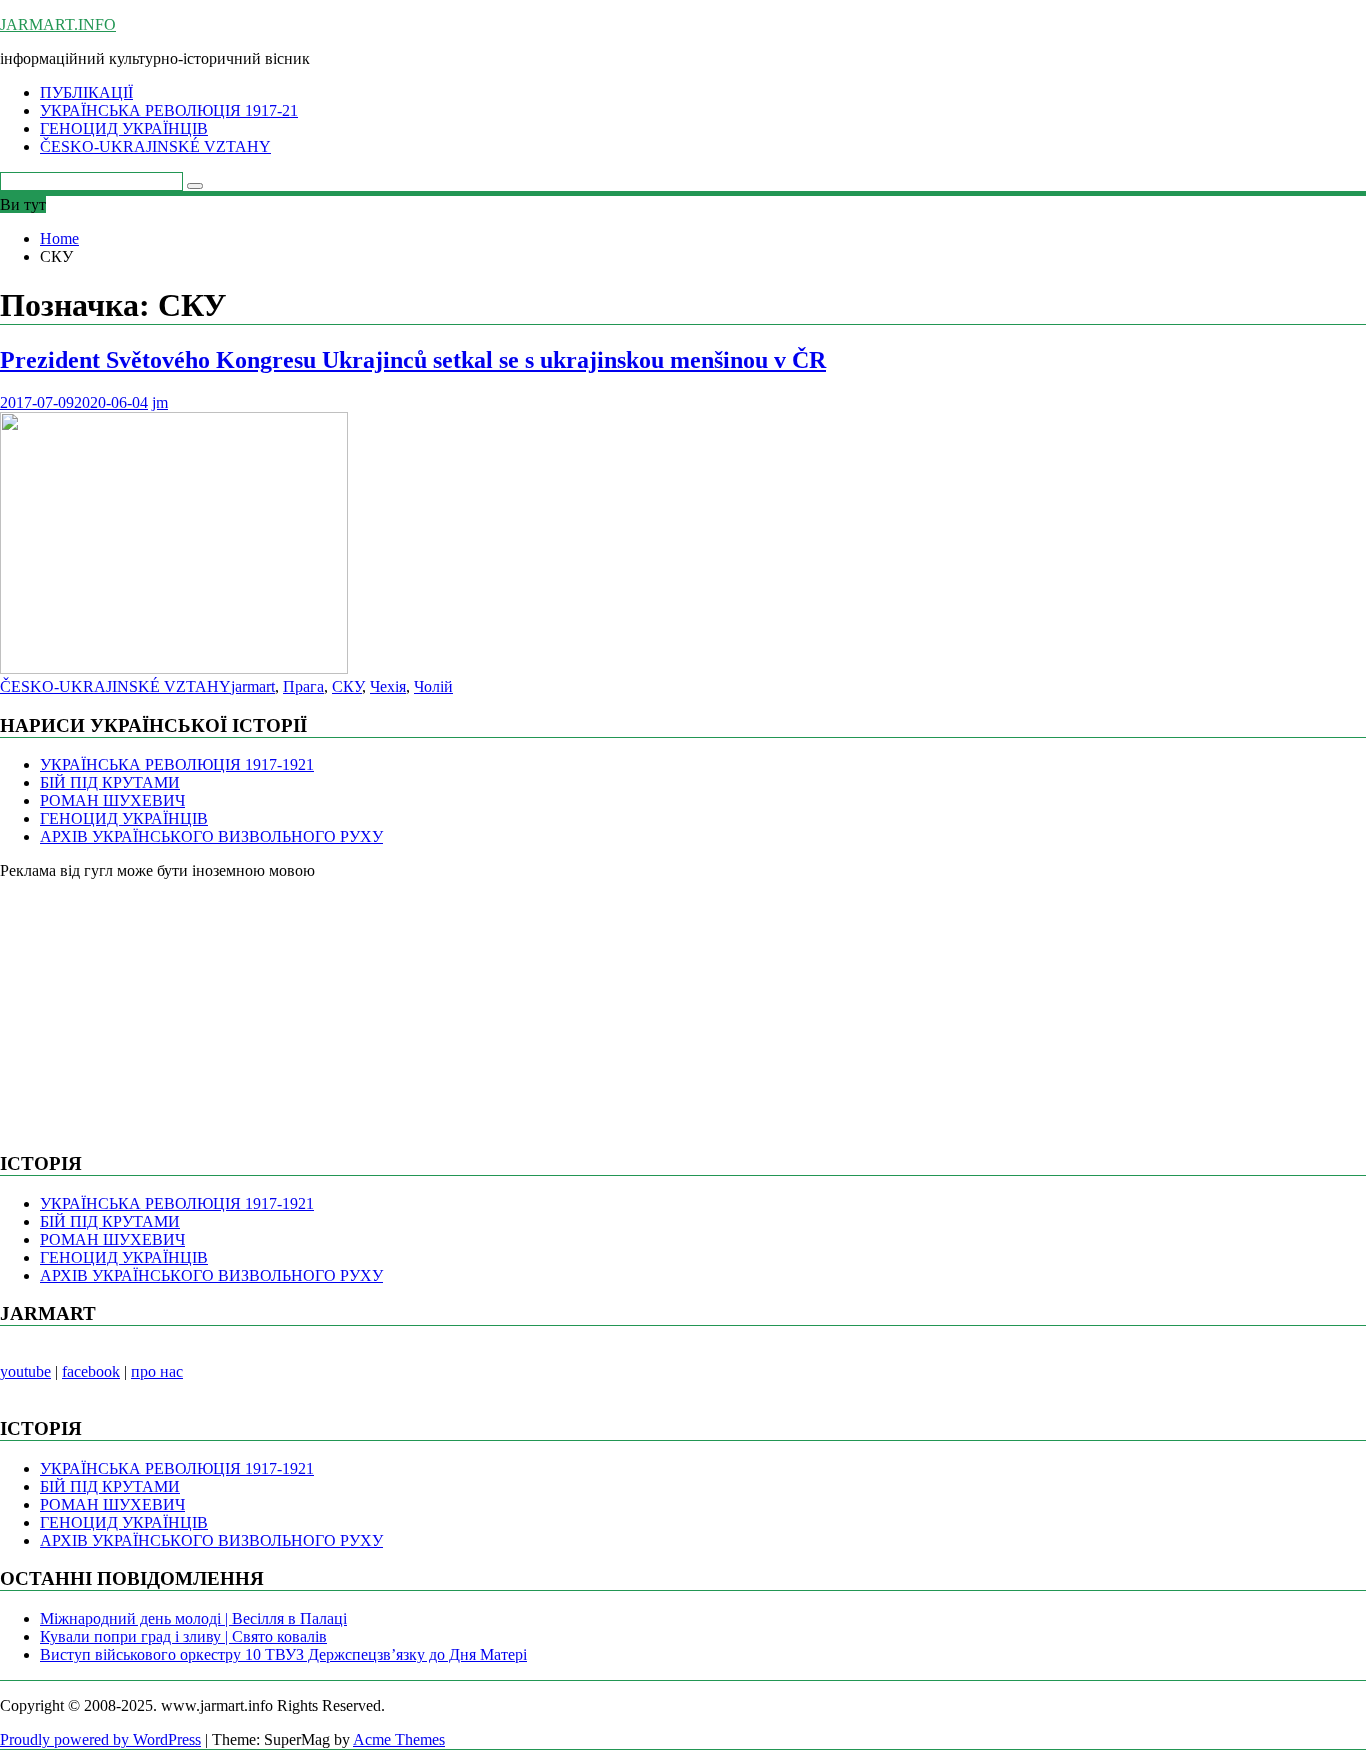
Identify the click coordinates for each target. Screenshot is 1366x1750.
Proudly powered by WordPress (100, 1739)
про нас (157, 1371)
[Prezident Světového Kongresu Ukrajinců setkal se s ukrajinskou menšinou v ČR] (174, 668)
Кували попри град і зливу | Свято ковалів (183, 1636)
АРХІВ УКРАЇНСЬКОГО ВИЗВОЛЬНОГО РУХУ (211, 836)
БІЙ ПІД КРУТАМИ (110, 782)
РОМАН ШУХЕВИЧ (112, 800)
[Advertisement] (150, 1005)
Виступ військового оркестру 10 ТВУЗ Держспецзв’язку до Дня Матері (283, 1654)
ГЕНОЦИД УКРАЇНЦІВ (124, 128)
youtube (25, 1371)
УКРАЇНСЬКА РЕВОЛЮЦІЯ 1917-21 (169, 110)
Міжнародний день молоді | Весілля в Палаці (193, 1618)
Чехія (388, 686)
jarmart (253, 686)
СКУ (347, 686)
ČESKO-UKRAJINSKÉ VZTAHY (155, 146)
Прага (303, 686)
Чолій (433, 686)
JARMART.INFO (58, 24)
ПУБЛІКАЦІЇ (86, 92)
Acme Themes (399, 1739)
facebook (91, 1371)
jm (160, 402)
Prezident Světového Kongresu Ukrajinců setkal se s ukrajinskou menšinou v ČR (413, 360)
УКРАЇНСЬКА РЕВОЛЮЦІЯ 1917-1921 (177, 764)
